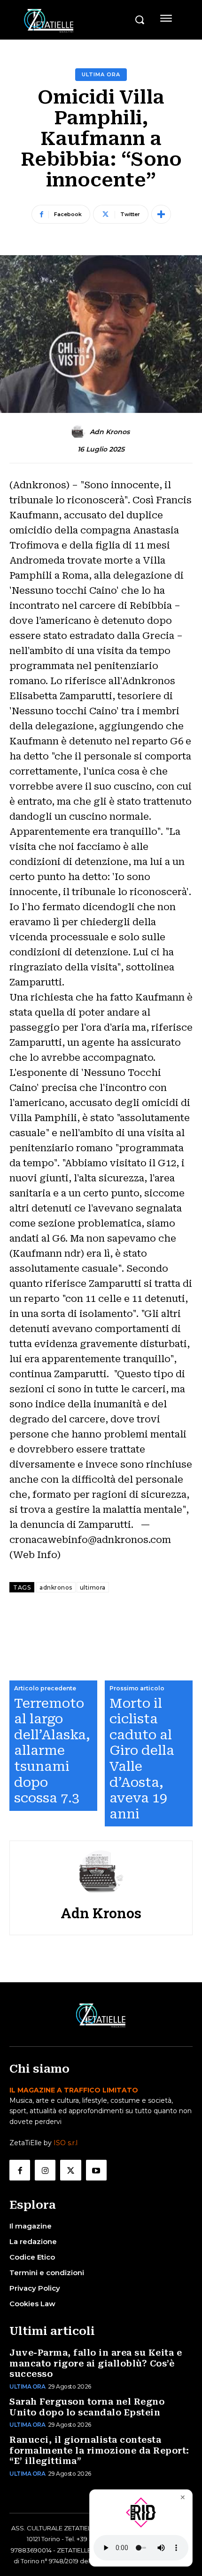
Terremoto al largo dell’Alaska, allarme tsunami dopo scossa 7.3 (52, 1751)
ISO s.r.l (66, 2143)
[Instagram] (45, 2170)
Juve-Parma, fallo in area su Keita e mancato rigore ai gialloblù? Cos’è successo (96, 2363)
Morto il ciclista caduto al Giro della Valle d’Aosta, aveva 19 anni (142, 1759)
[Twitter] (70, 2170)
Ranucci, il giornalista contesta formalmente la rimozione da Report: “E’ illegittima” (99, 2450)
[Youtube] (96, 2170)
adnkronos (56, 1587)
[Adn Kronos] (80, 432)
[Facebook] (20, 2170)
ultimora (93, 1587)
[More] (161, 214)
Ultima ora (101, 74)
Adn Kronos (110, 432)
